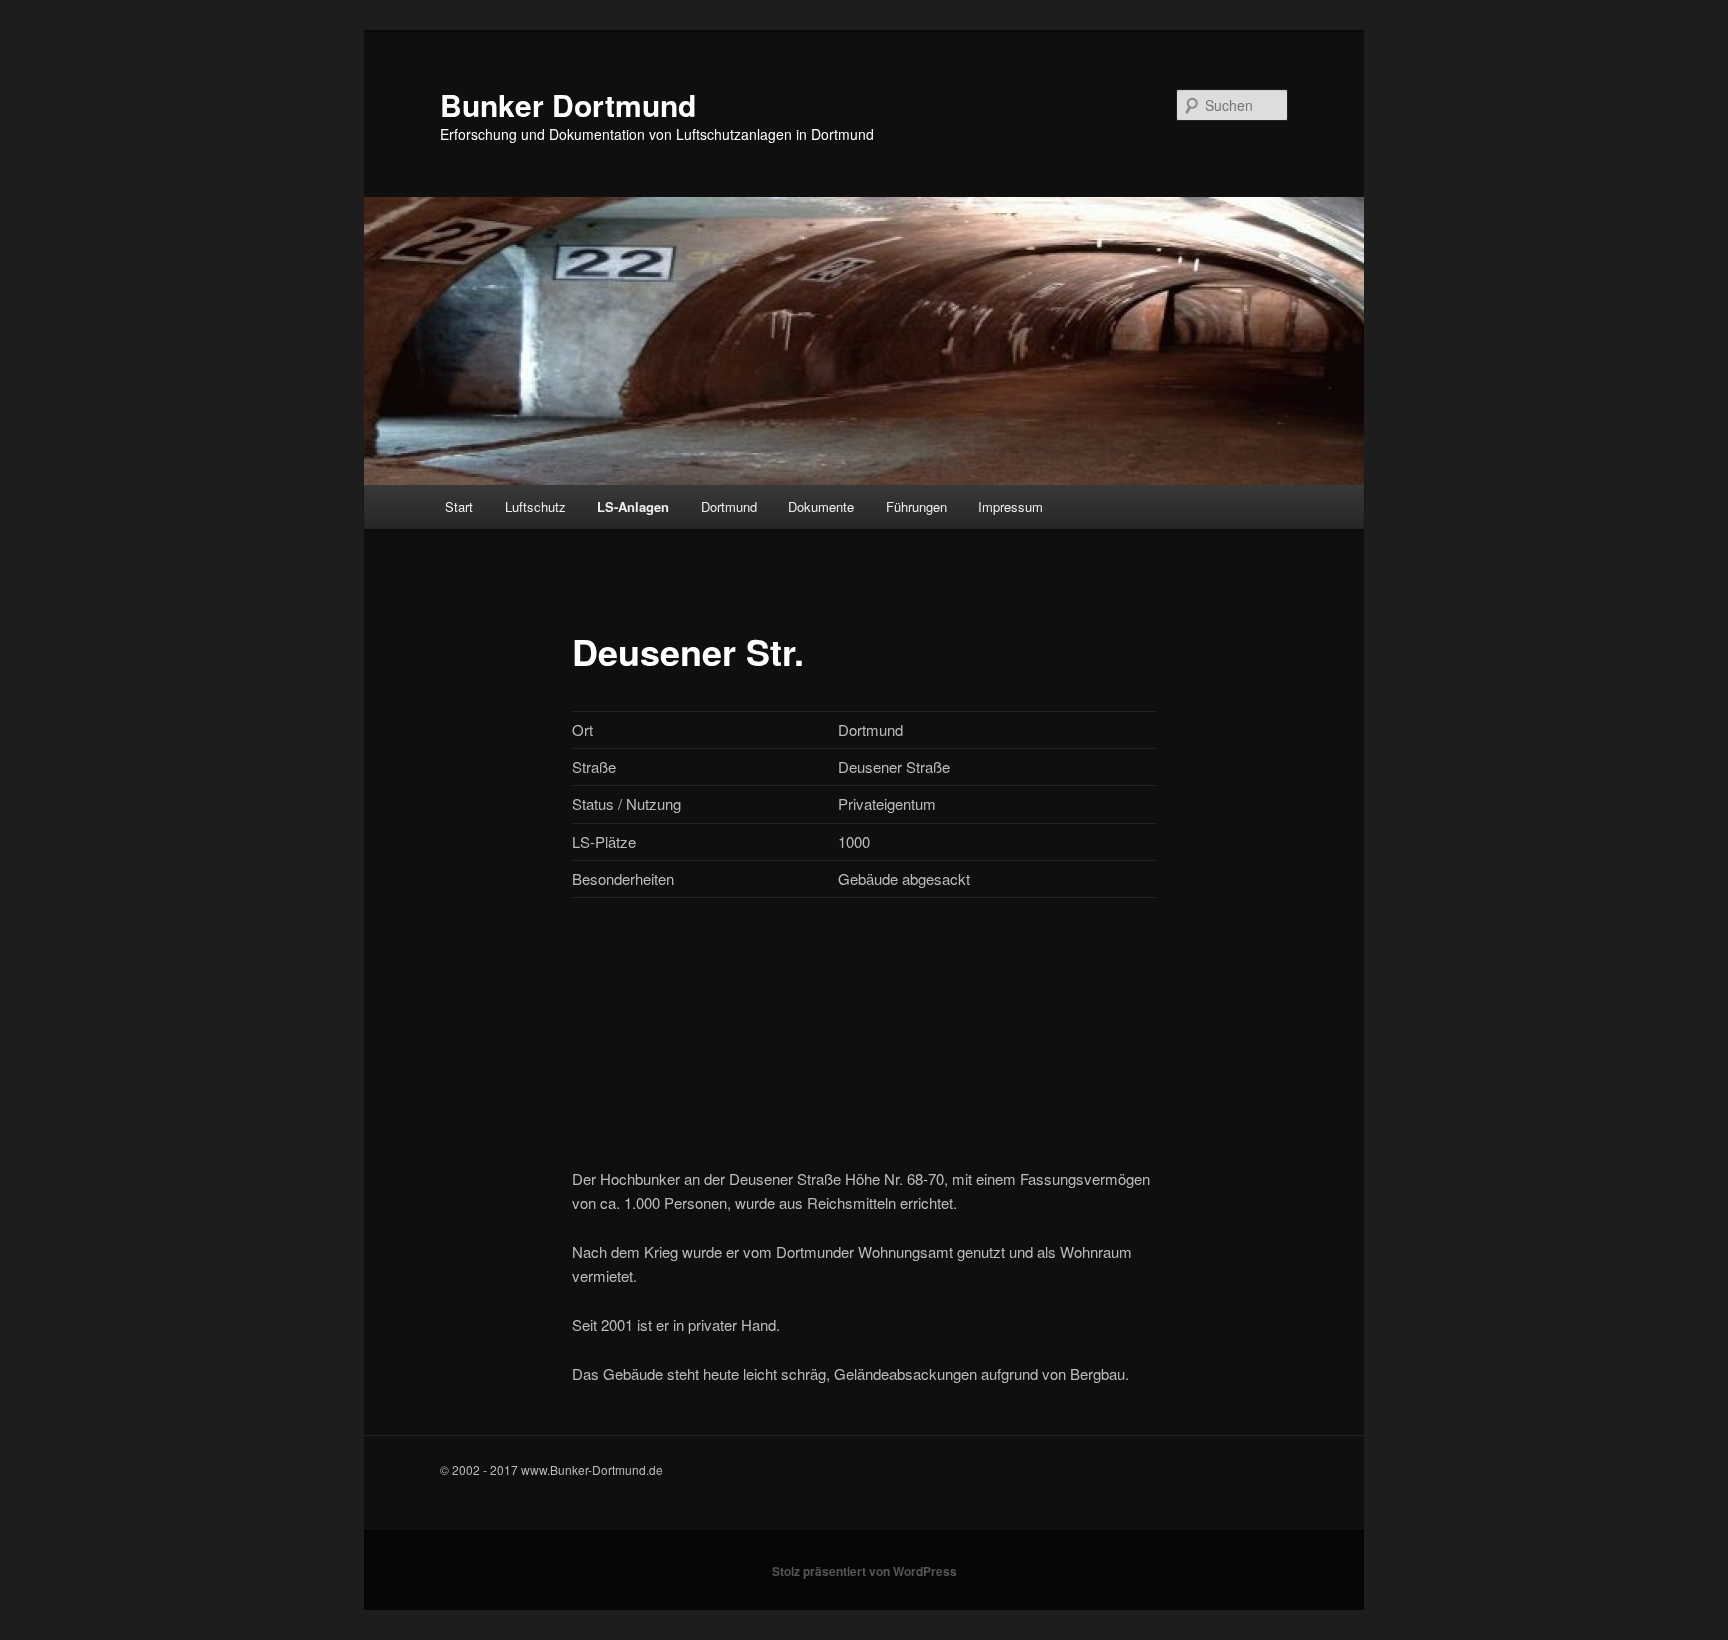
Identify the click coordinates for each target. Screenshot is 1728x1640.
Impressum (1010, 506)
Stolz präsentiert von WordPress (864, 1571)
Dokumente (821, 506)
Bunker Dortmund (568, 104)
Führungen (916, 506)
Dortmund (729, 506)
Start (459, 506)
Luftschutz (535, 506)
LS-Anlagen (633, 506)
